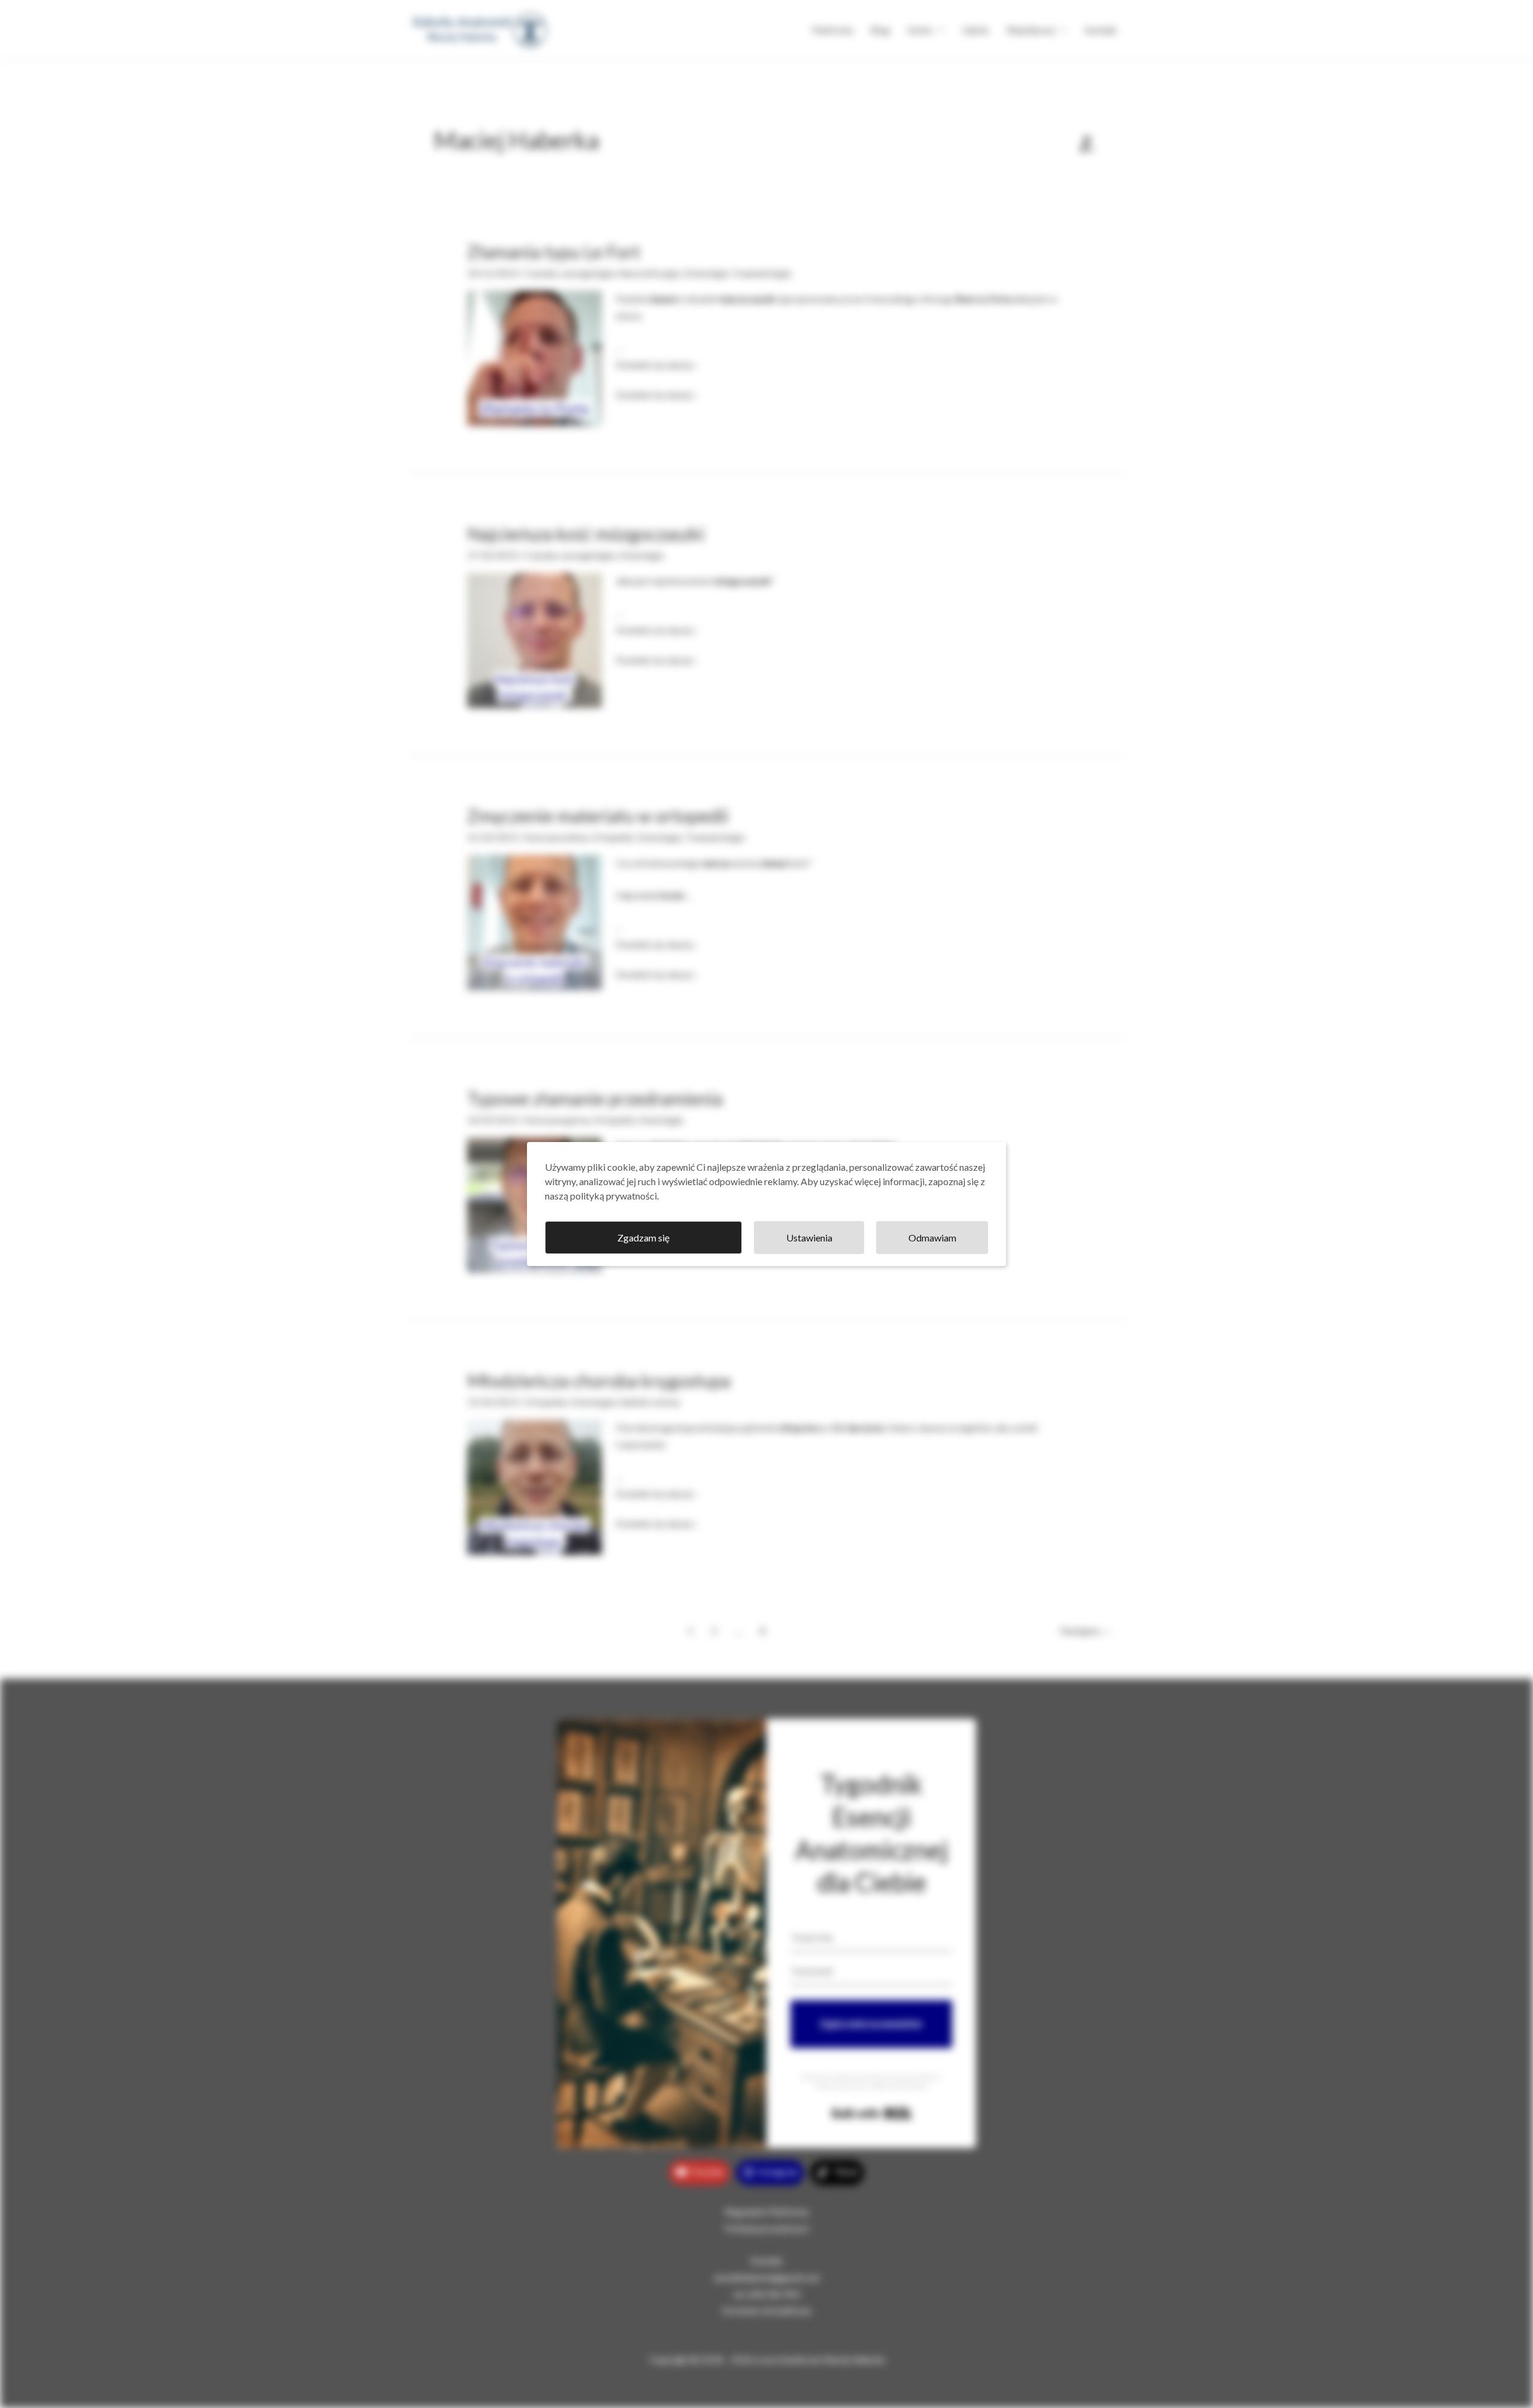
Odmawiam (932, 1238)
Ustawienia (809, 1238)
